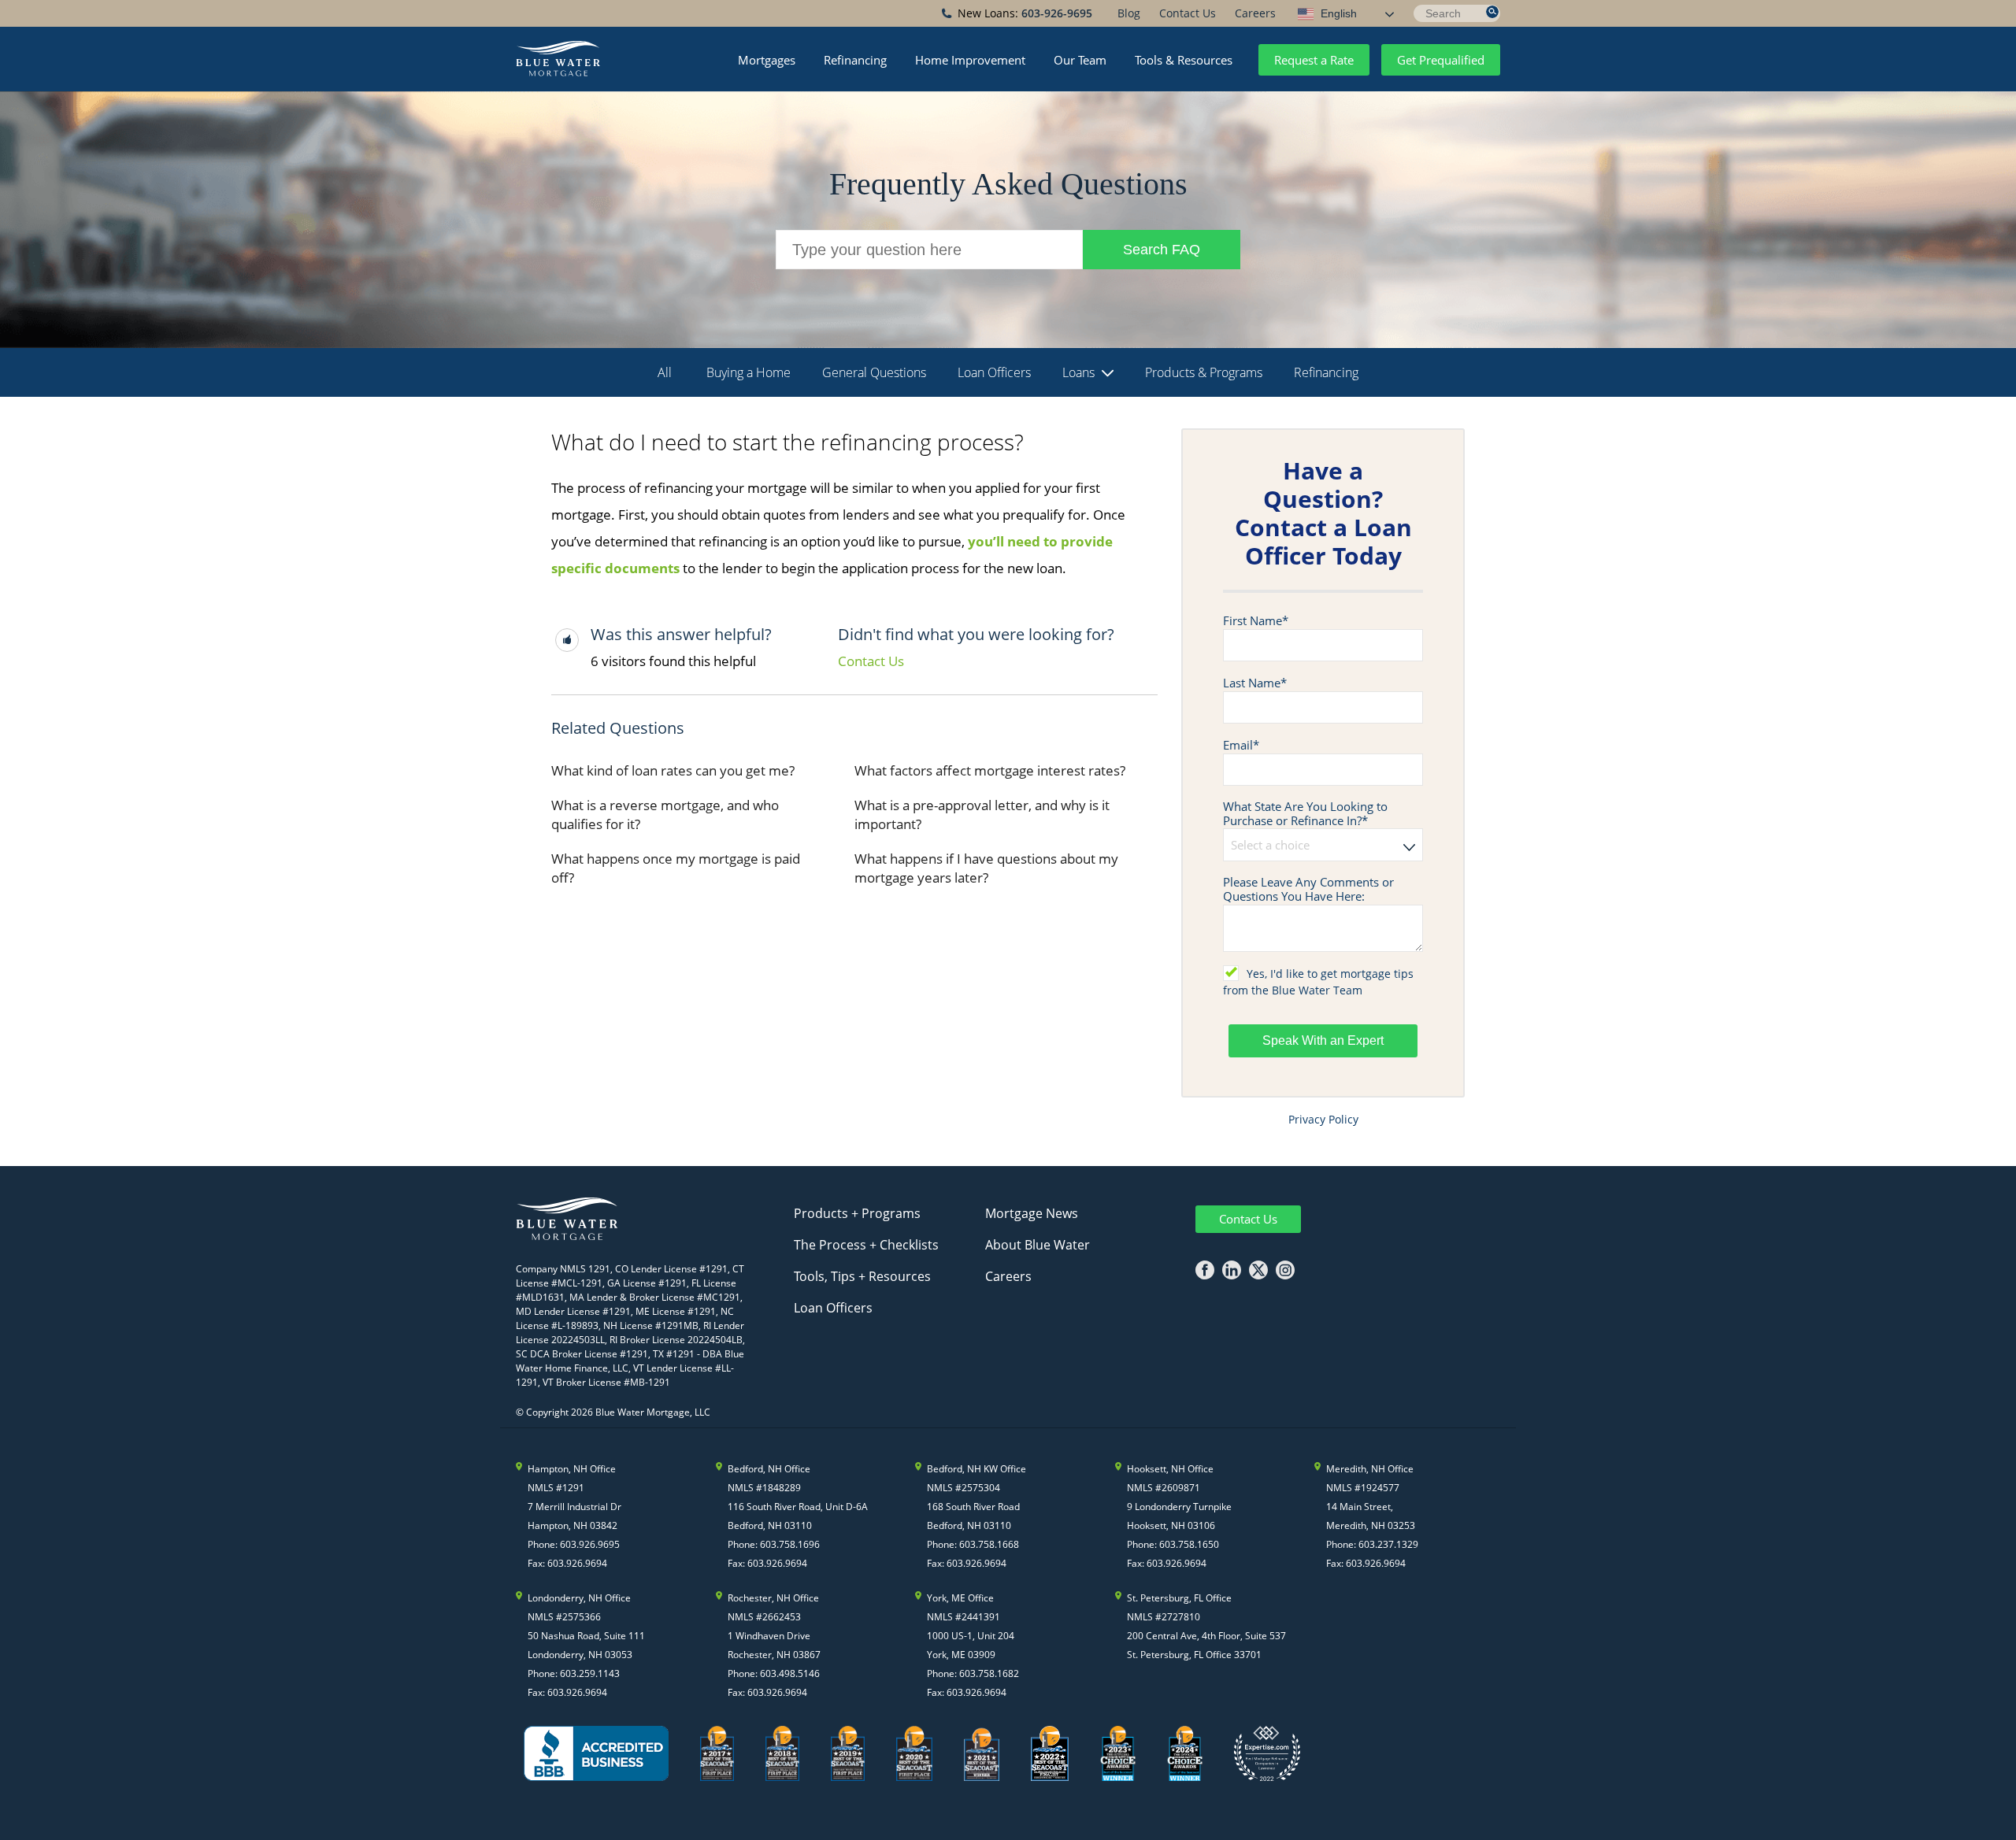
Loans (1078, 372)
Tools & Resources (1184, 60)
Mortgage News (1032, 1213)
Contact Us (1188, 13)
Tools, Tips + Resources (862, 1276)
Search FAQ (1162, 250)
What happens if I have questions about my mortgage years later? (986, 868)
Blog (1129, 13)
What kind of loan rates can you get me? (673, 770)
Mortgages (767, 60)
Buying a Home (749, 372)
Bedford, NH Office (769, 1469)
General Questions (874, 372)
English (1337, 13)
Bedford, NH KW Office (976, 1469)
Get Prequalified (1441, 60)
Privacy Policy (1323, 1119)
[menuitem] (1129, 13)
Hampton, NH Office (572, 1469)
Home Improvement (970, 60)
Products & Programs (1204, 372)
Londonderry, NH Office (579, 1598)
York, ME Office (960, 1598)
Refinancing (855, 60)
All (665, 372)
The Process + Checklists (866, 1245)
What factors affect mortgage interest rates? (990, 770)
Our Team (1080, 60)
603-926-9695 (1057, 13)
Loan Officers (994, 372)
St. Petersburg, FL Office (1179, 1598)
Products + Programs (857, 1213)
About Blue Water (1038, 1245)
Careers (1255, 13)
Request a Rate (1314, 60)
